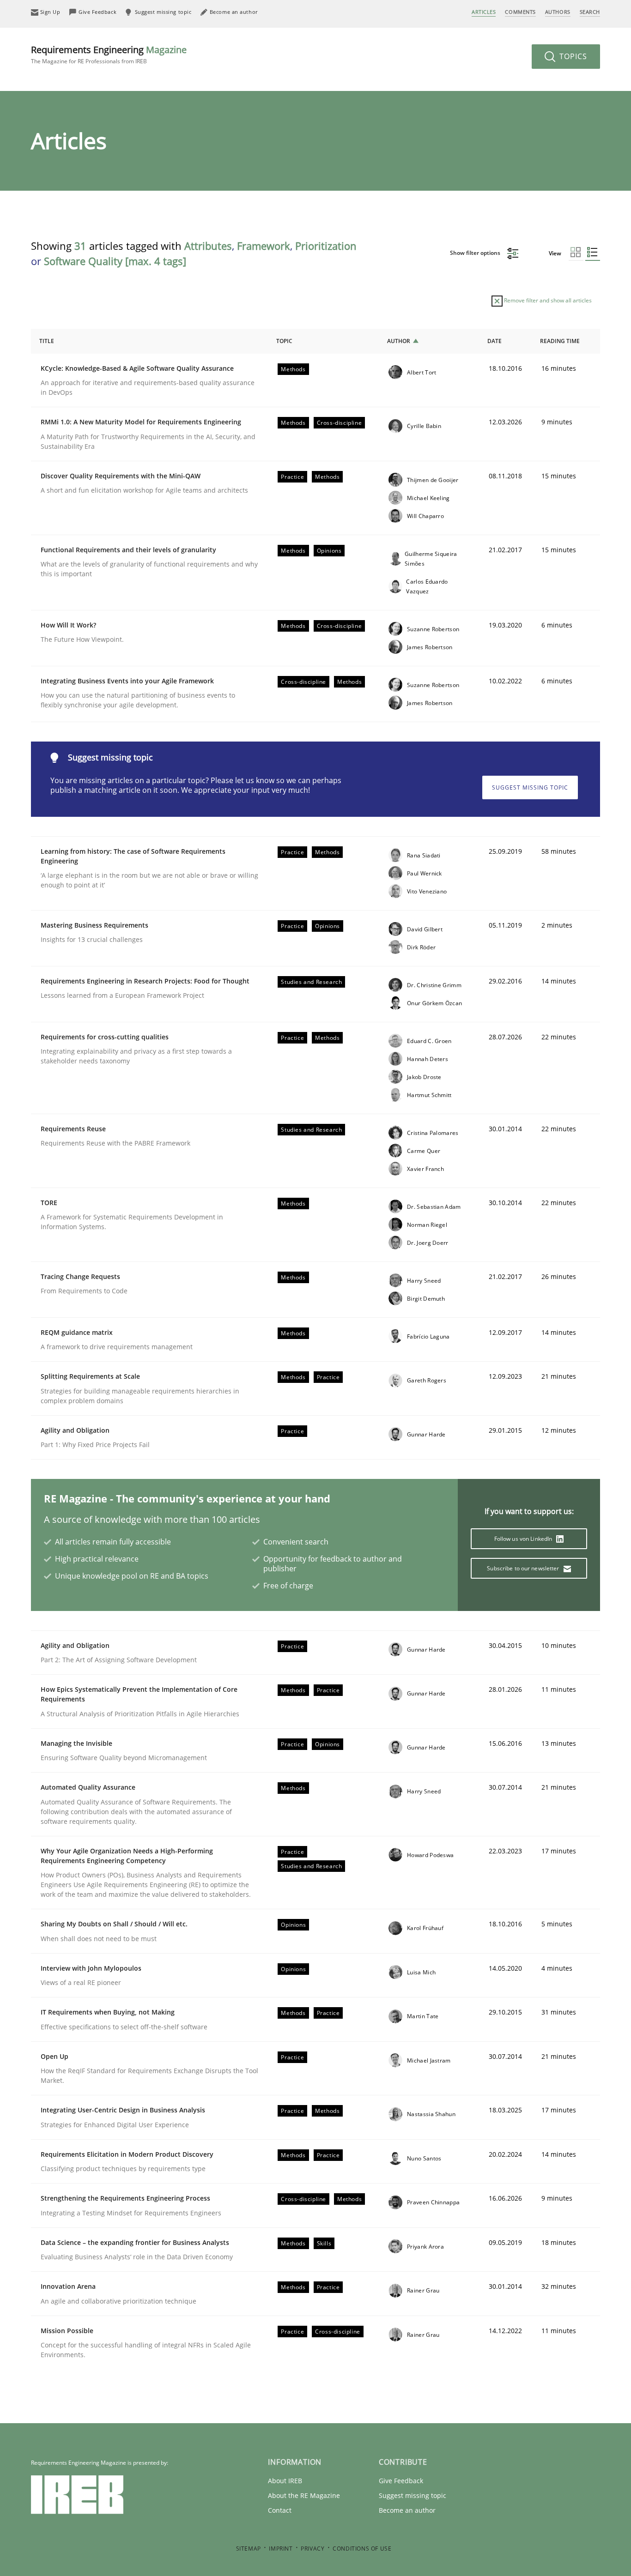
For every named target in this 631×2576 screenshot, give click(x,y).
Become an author (407, 2510)
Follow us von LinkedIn (524, 1539)
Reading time (560, 341)
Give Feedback (401, 2481)
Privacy (312, 2549)
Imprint (281, 2549)
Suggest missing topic (530, 787)
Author (399, 341)
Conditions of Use (362, 2549)
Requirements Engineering (109, 54)
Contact (280, 2510)
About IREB (285, 2481)
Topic (284, 341)
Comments (520, 12)
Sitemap (249, 2549)
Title (47, 341)
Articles (484, 12)
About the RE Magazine (304, 2495)
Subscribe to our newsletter (524, 1568)
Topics (572, 56)
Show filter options (476, 253)
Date (494, 341)
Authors (558, 12)
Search (590, 12)
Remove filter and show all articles (547, 300)
